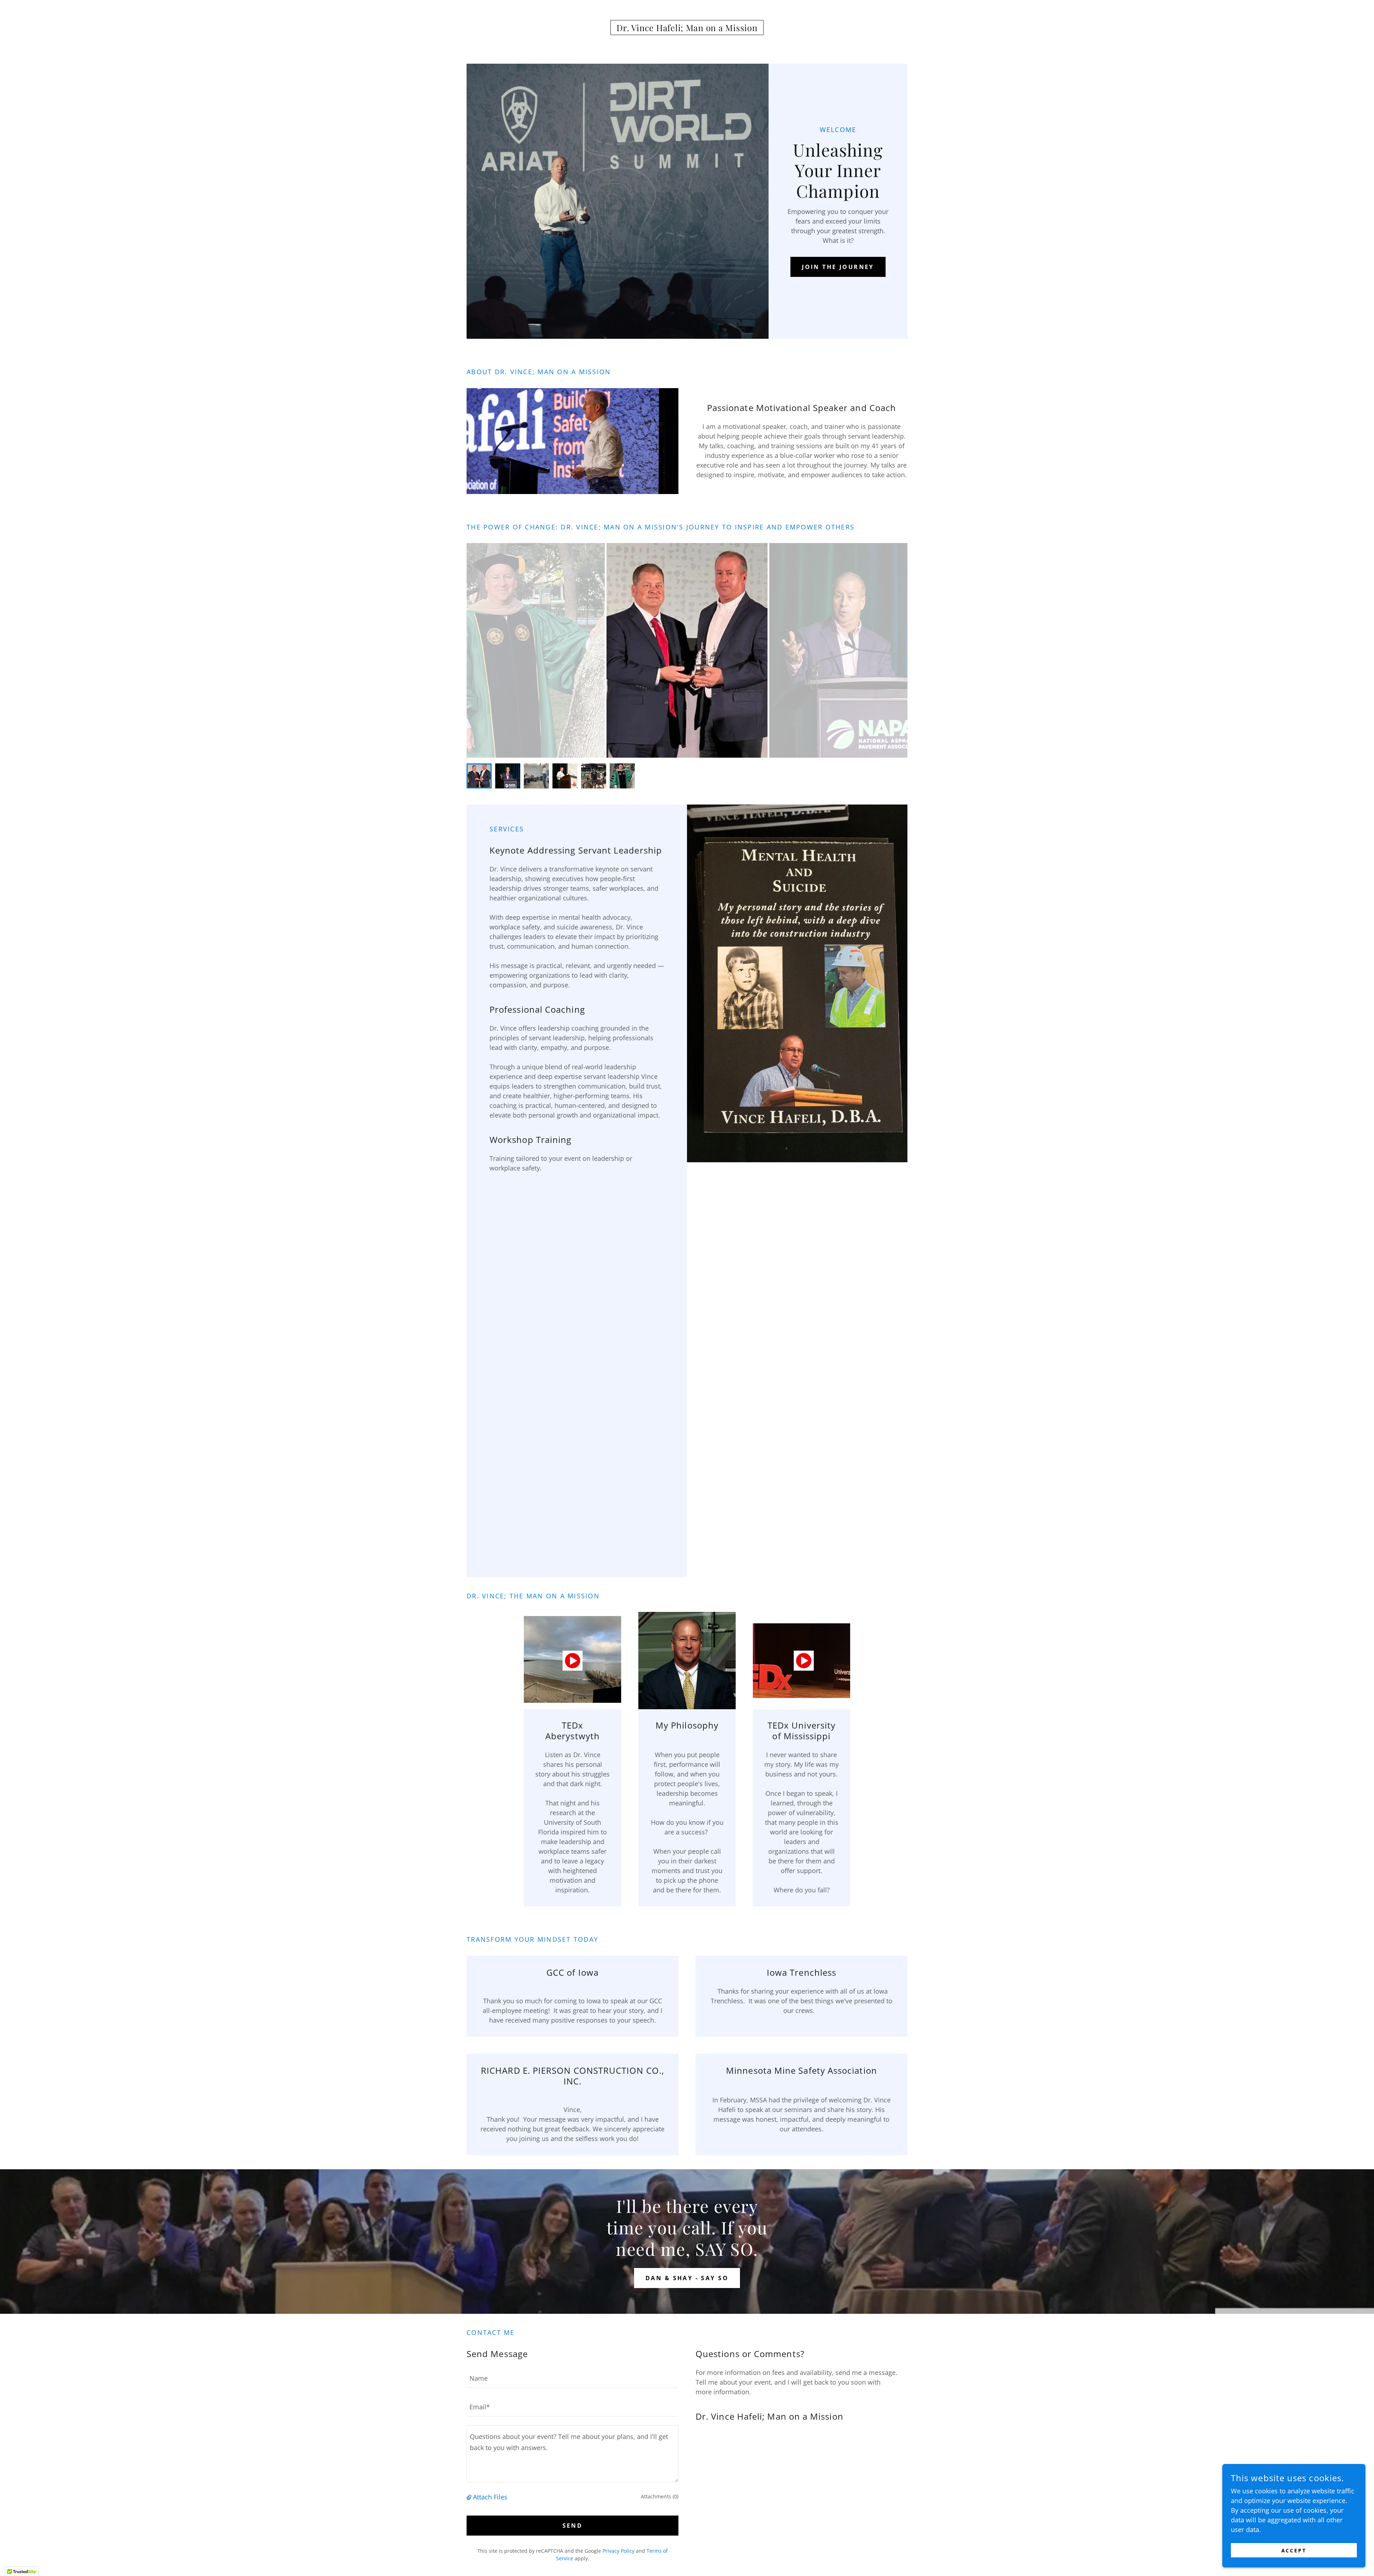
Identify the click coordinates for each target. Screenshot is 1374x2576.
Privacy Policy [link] (618, 2551)
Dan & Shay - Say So (687, 2278)
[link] (687, 29)
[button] (470, 2497)
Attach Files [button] (490, 2497)
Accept (1294, 2550)
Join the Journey (838, 267)
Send (573, 2526)
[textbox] (572, 2378)
